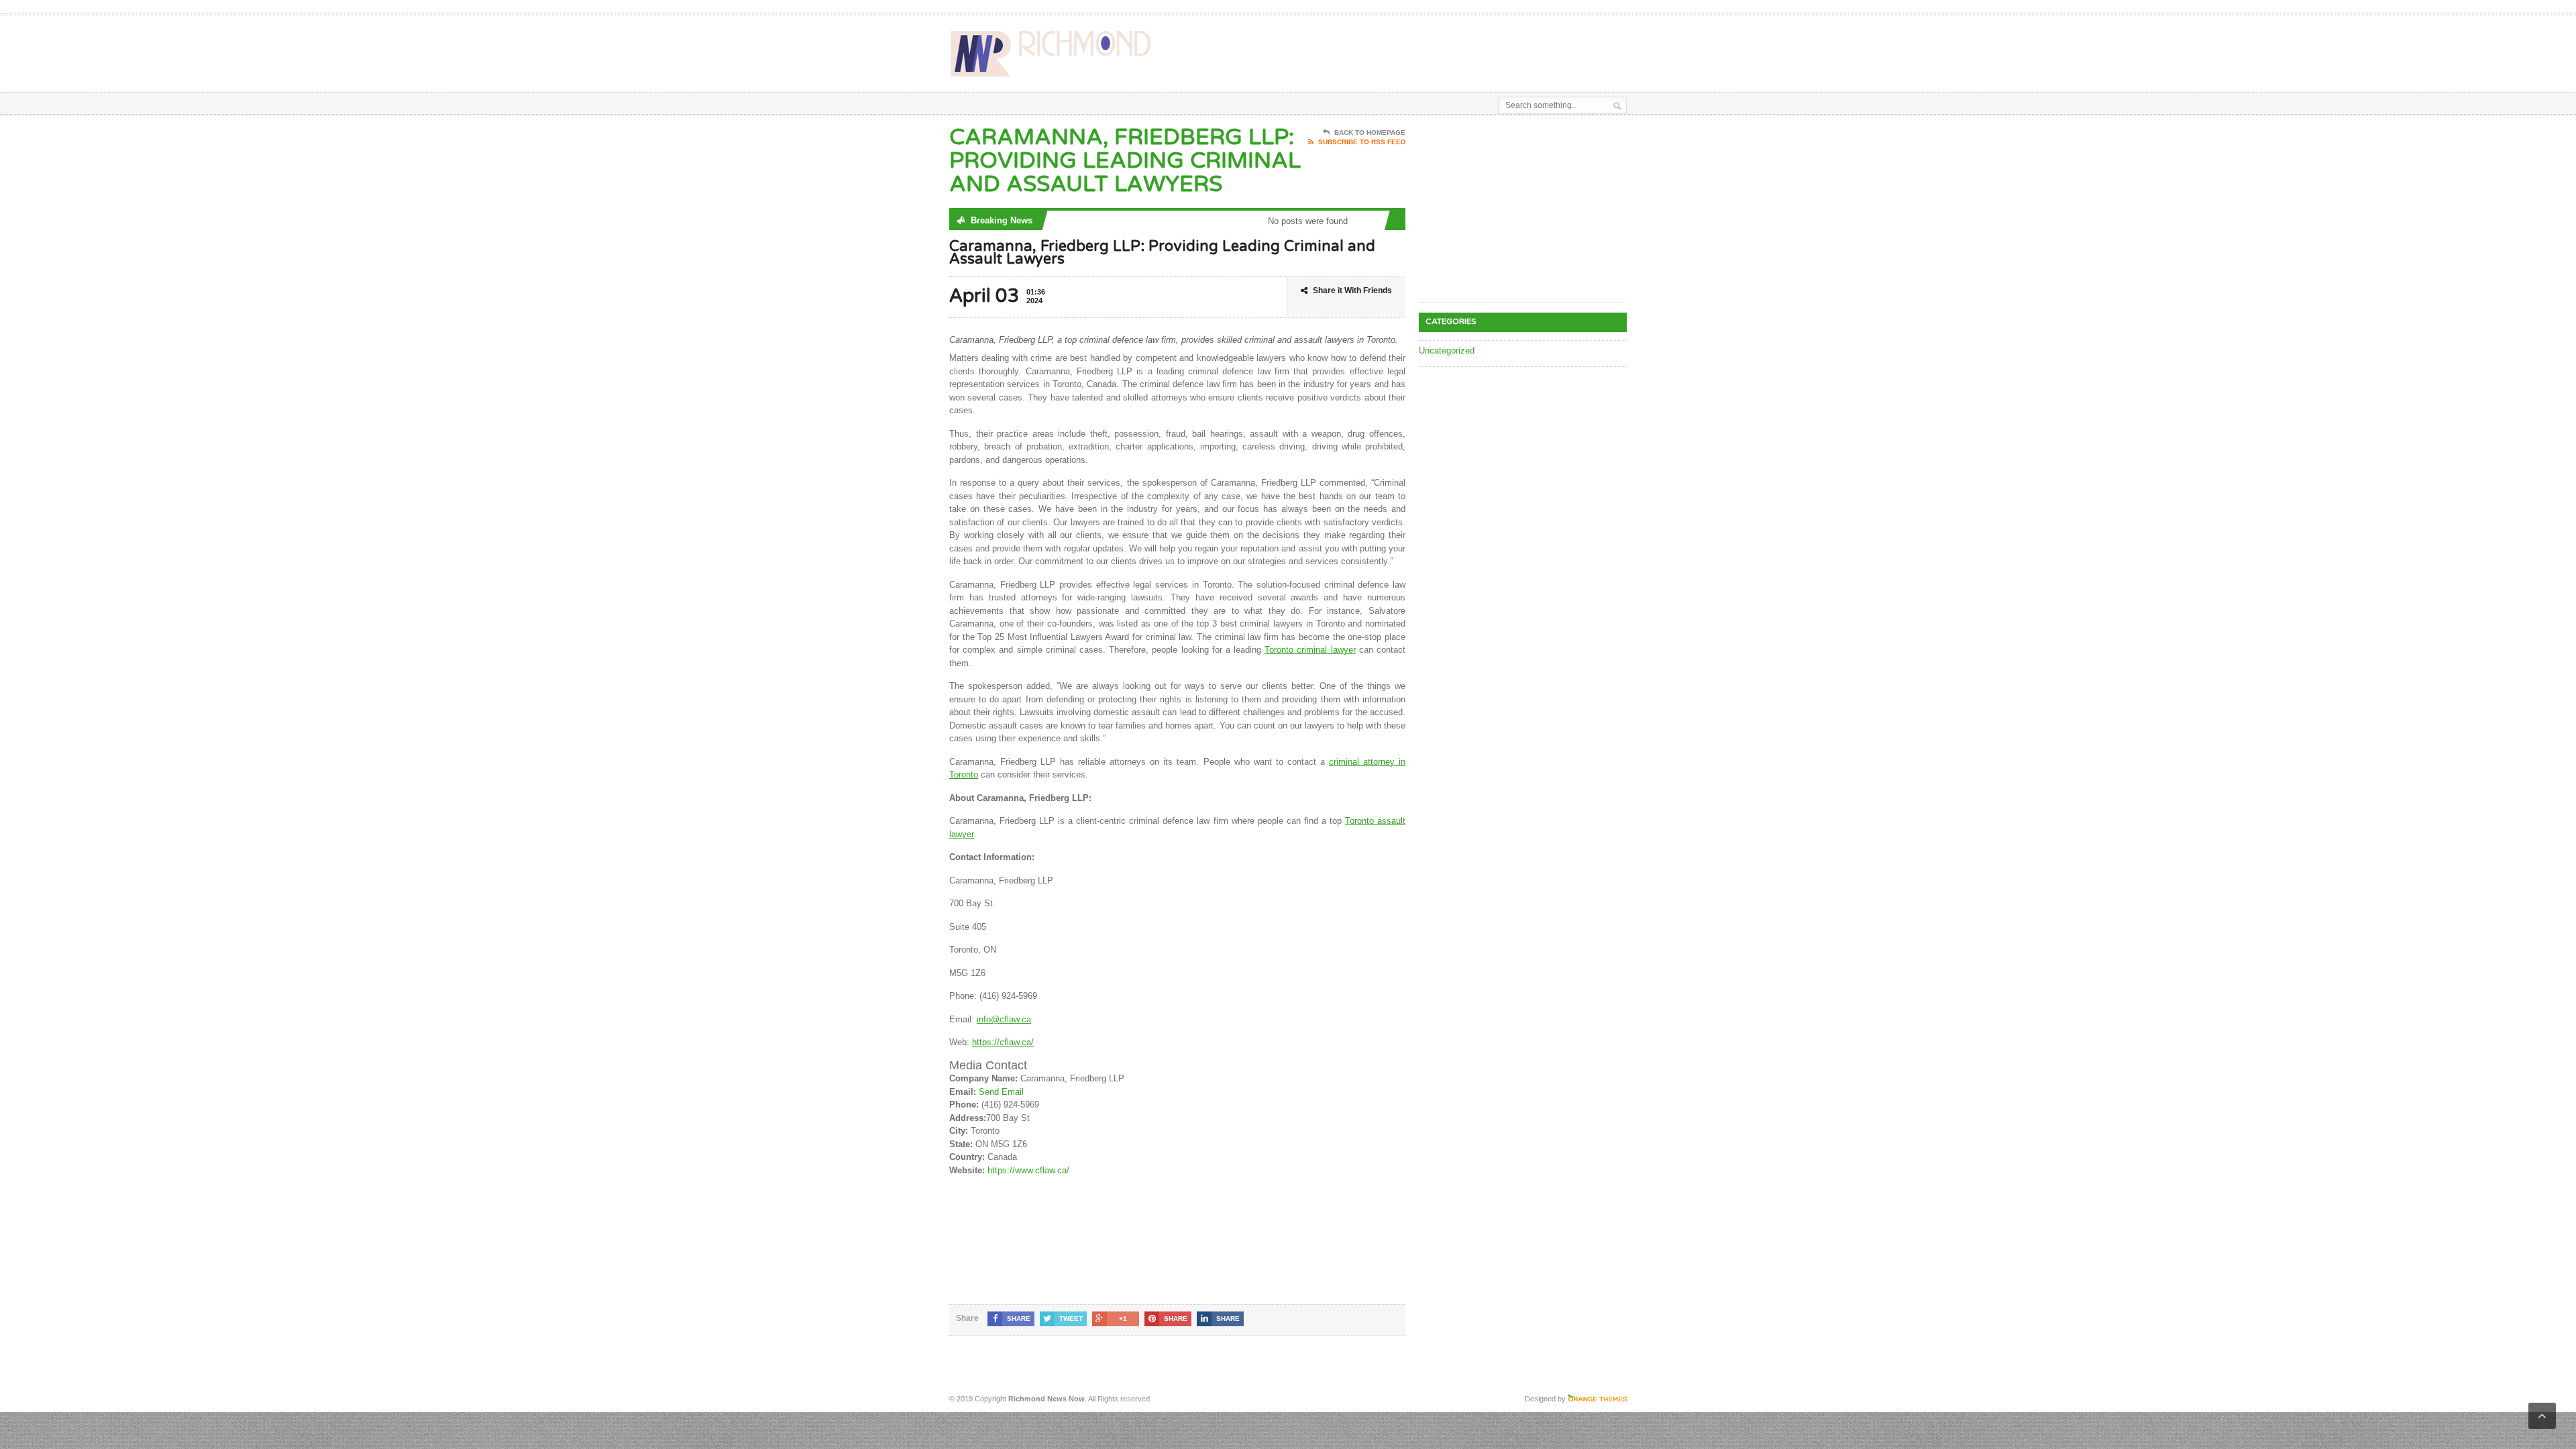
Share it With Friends (1352, 290)
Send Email (1001, 1092)
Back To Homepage (1370, 132)
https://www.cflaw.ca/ (1028, 1170)
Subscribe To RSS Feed (1362, 142)
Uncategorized (1447, 351)
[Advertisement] (1470, 49)
